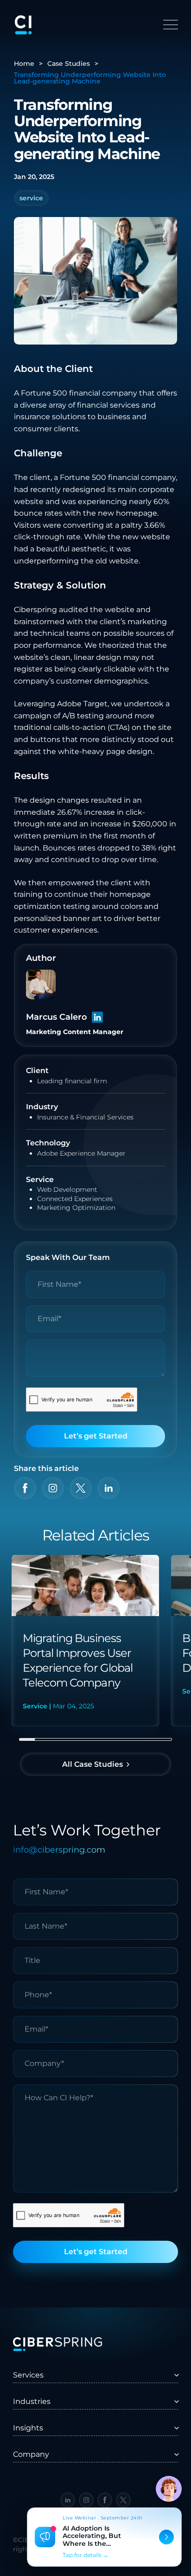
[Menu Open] (171, 25)
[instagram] (53, 1488)
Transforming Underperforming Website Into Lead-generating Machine (90, 78)
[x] (81, 1488)
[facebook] (25, 1488)
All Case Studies (92, 1764)
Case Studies (69, 64)
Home (24, 64)
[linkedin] (108, 1488)
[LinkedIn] (97, 1017)
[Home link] (23, 25)
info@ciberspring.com (59, 1850)
